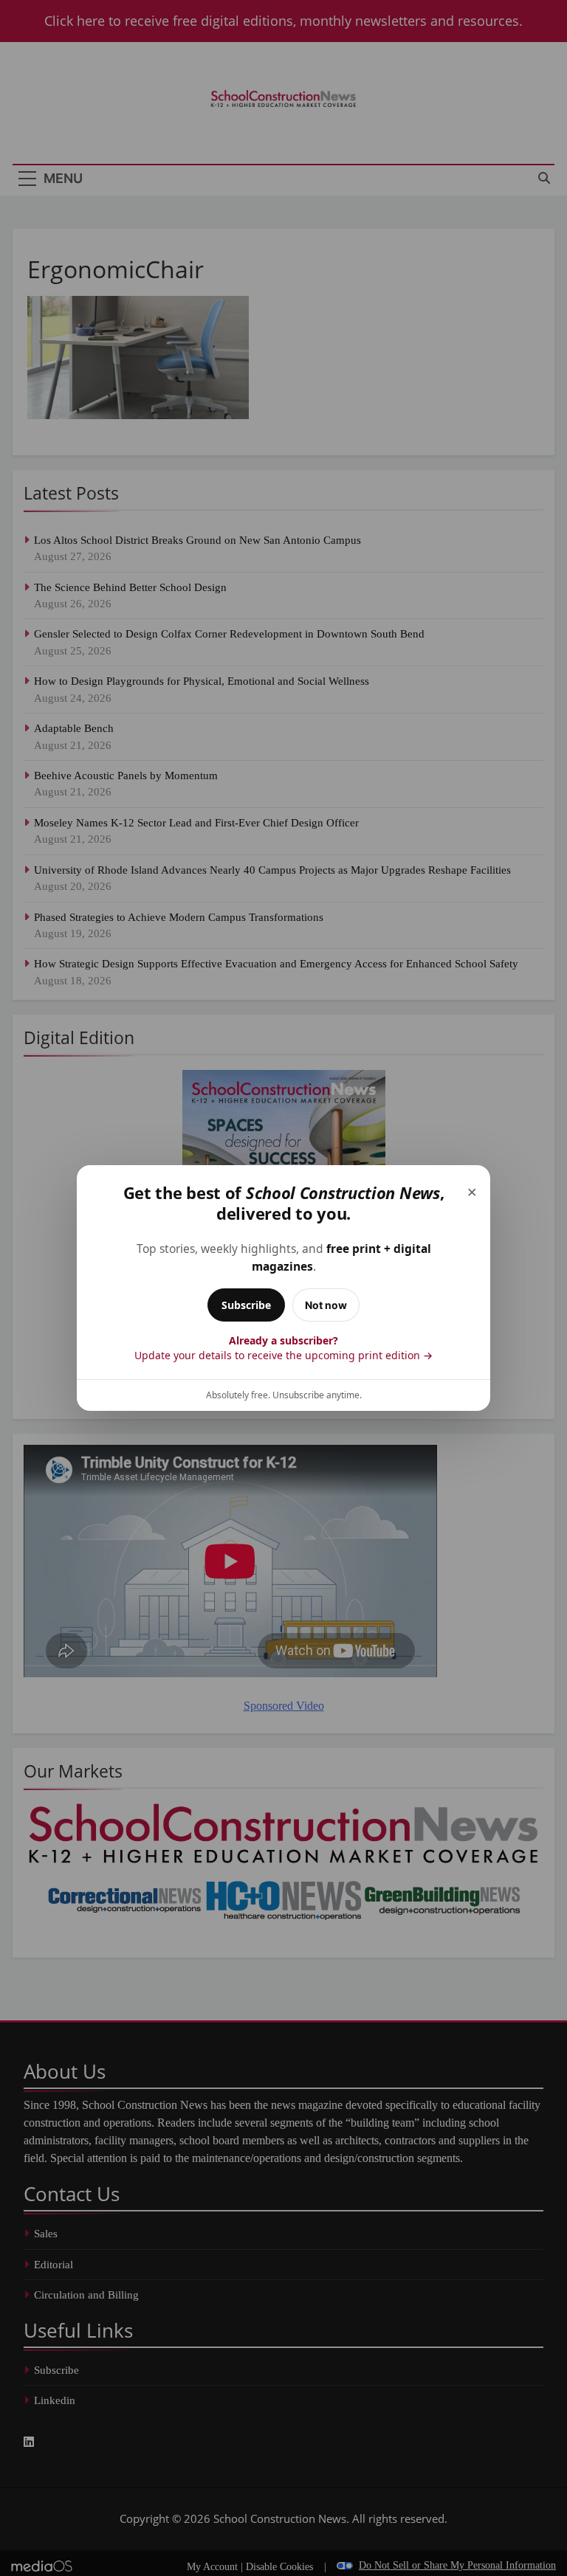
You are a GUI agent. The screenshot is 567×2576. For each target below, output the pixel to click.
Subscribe (246, 1305)
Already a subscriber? (283, 1348)
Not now (326, 1305)
